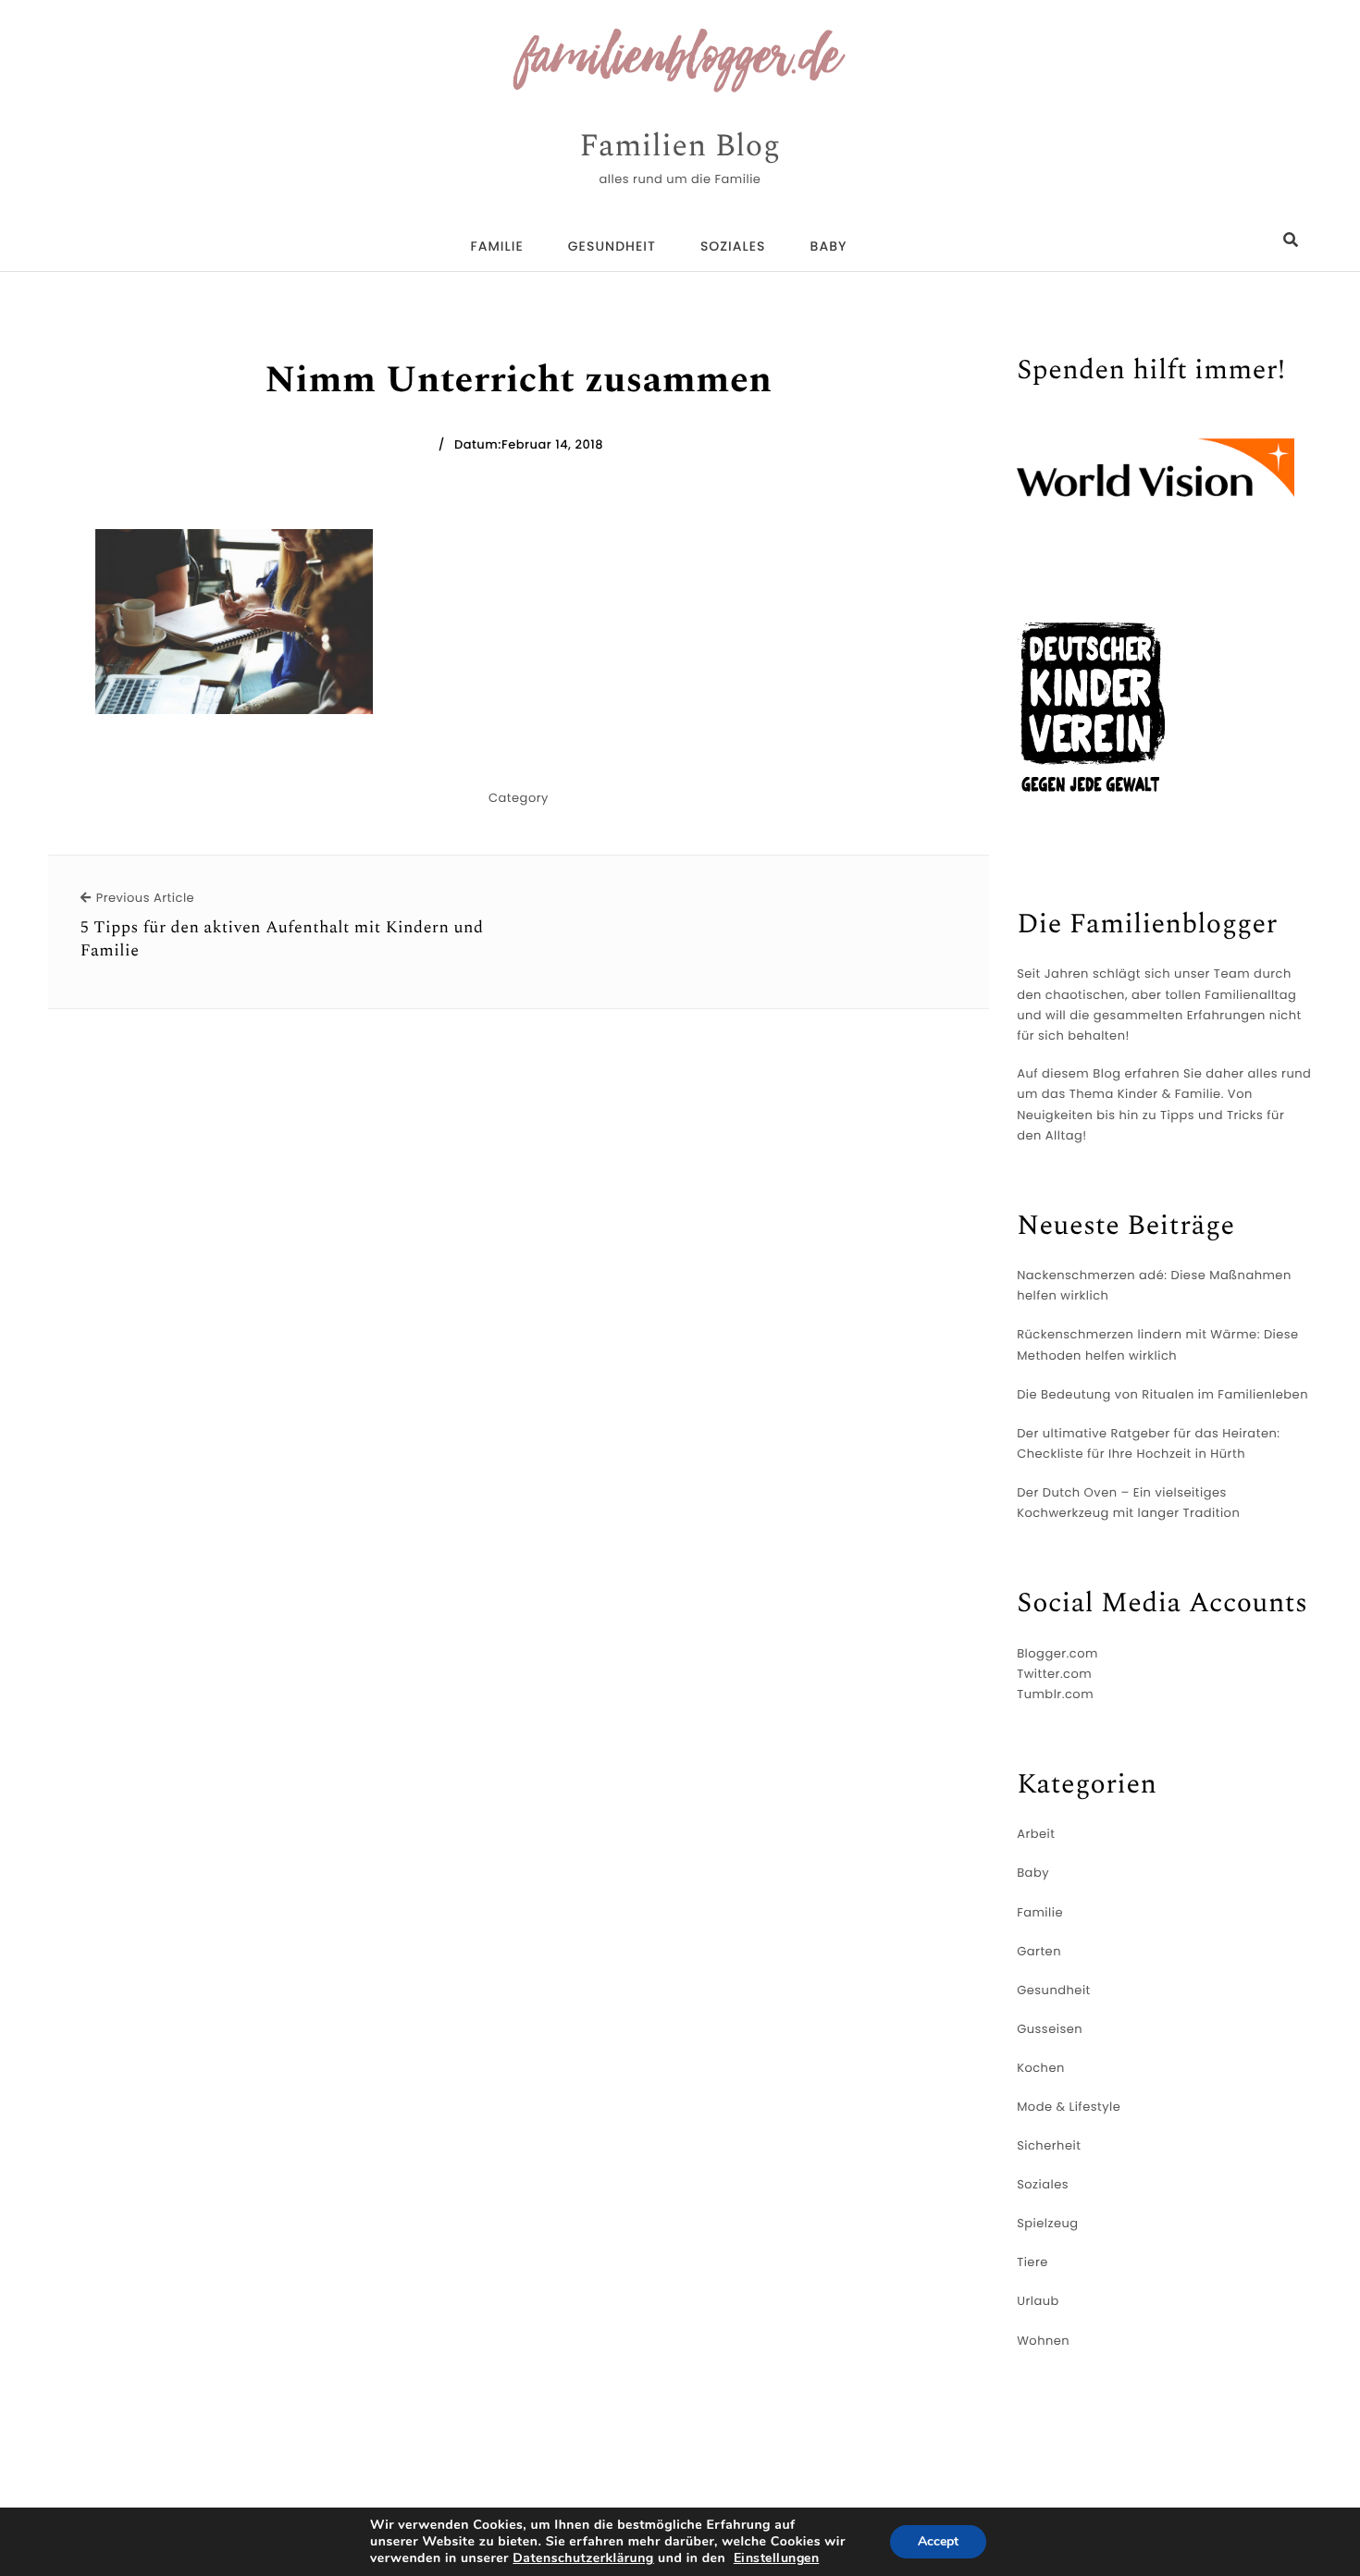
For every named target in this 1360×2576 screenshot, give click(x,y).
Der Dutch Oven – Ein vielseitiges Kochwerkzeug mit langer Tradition (1128, 1503)
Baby (829, 246)
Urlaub (1038, 2301)
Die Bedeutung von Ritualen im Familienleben (1162, 1394)
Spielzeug (1047, 2223)
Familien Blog (680, 147)
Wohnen (1043, 2341)
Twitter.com (1054, 1674)
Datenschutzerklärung (583, 2558)
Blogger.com (1057, 1653)
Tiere (1032, 2262)
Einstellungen (777, 2558)
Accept (938, 2541)
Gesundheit (612, 246)
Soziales (733, 246)
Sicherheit (1049, 2145)
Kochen (1041, 2068)
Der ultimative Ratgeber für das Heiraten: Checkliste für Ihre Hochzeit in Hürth (1148, 1443)
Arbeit (1036, 1834)
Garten (1039, 1951)
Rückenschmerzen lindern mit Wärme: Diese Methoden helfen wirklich (1158, 1344)
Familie (497, 246)
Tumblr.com (1055, 1694)
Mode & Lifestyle (1069, 2107)
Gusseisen (1050, 2029)
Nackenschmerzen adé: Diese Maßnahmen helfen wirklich (1154, 1285)
